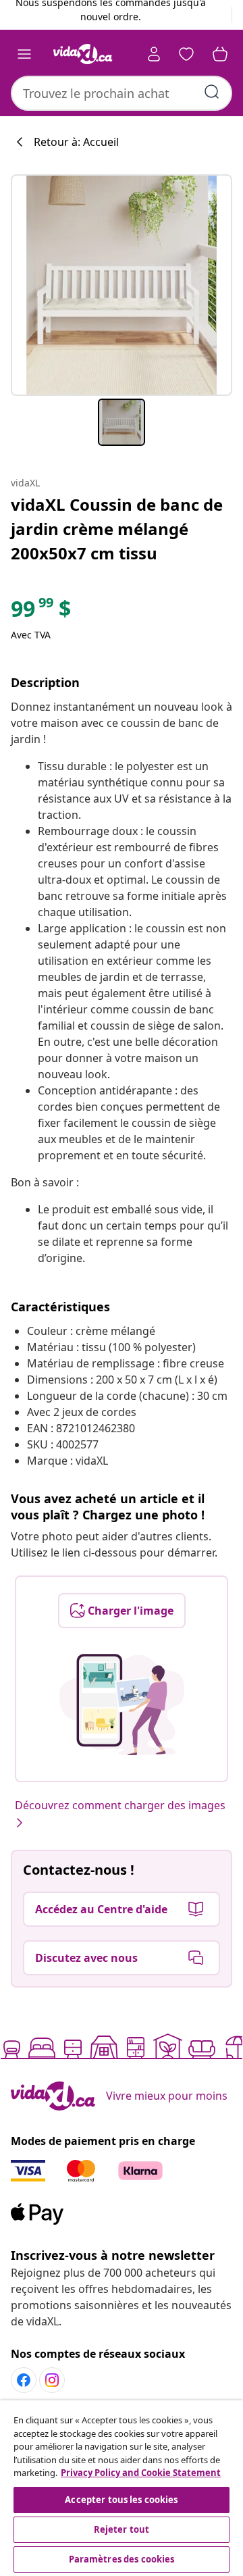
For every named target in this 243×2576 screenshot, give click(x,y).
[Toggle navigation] (24, 54)
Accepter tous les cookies (121, 2500)
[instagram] (52, 2380)
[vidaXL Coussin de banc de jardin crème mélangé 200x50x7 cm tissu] (122, 285)
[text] (41, 612)
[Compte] (154, 54)
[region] (122, 2488)
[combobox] (122, 93)
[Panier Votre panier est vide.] (220, 54)
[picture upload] (122, 1704)
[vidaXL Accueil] (83, 54)
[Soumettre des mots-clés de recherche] (212, 92)
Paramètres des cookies (122, 2559)
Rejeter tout (122, 2529)
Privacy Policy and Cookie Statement (141, 2473)
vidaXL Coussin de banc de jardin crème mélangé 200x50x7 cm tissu (117, 529)
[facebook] (24, 2380)
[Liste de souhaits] (186, 54)
